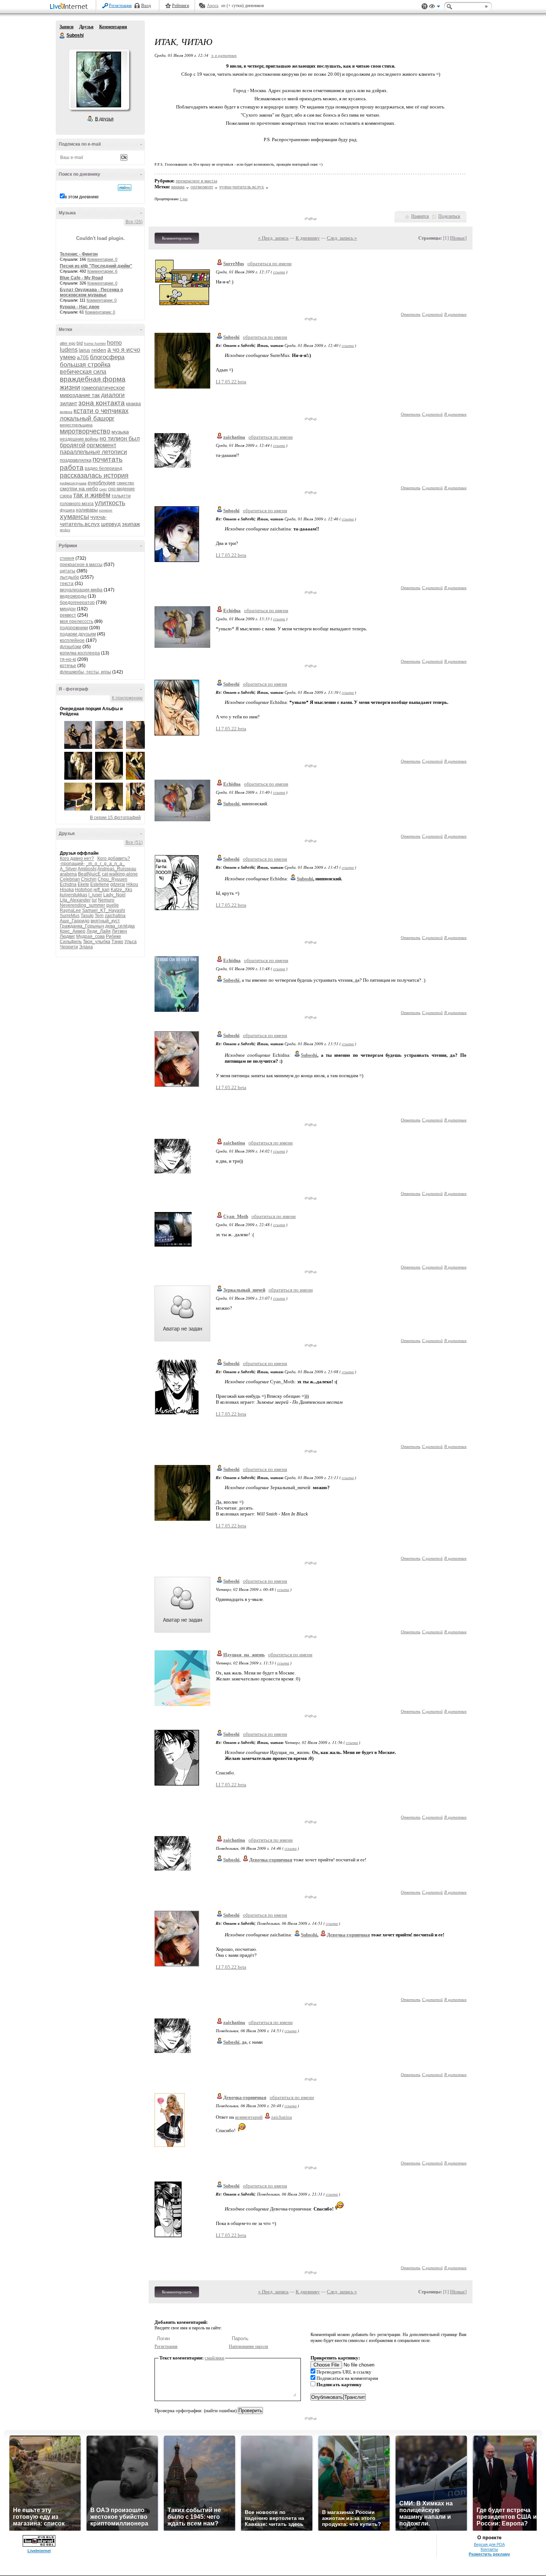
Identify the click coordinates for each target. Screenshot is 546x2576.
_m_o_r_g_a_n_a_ (105, 864)
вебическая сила (83, 372)
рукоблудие (102, 483)
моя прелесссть (77, 621)
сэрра (66, 496)
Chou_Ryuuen (113, 879)
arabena (68, 874)
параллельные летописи (93, 452)
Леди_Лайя (99, 931)
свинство (125, 483)
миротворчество (85, 431)
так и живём (92, 495)
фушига (67, 510)
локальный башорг (87, 418)
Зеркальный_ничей (244, 1290)
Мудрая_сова (90, 936)
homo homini (95, 343)
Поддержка (425, 7)
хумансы (74, 517)
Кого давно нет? (77, 858)
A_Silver (68, 869)
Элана (86, 947)
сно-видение (121, 489)
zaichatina (115, 916)
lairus (84, 350)
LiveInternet (70, 7)
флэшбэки (71, 647)
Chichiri (89, 879)
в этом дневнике (82, 197)
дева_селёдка (120, 926)
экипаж (131, 524)
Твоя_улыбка (97, 942)
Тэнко (117, 942)
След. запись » (342, 238)
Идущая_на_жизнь (244, 1655)
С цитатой (432, 314)
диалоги (113, 395)
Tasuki (87, 916)
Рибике (113, 936)
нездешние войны (79, 439)
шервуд (111, 524)
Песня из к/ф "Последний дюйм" (96, 266)
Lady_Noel (114, 895)
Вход (146, 6)
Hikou (132, 884)
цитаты (68, 571)
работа (72, 467)
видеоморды (73, 596)
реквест (68, 615)
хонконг (106, 510)
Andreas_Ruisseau (117, 869)
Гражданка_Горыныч (82, 926)
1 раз (184, 199)
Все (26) (134, 222)
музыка (120, 432)
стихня (67, 558)
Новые (458, 238)
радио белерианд (103, 468)
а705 (83, 357)
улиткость (110, 503)
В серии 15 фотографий (115, 818)
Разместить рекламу (489, 2554)
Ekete (83, 884)
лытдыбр (69, 577)
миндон (68, 609)
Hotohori (84, 890)
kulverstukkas (74, 895)
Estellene (100, 884)
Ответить (411, 314)
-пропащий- (72, 864)
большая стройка (85, 365)
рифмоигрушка (73, 483)
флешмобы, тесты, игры (85, 672)
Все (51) (134, 842)
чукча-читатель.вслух (242, 187)
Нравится (420, 216)
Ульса (131, 942)
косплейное (72, 640)
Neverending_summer (82, 905)
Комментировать (177, 238)
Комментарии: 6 (102, 271)
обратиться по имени (269, 264)
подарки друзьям (78, 634)
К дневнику (308, 238)
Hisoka (67, 890)
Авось (213, 6)
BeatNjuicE (89, 874)
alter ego (68, 343)
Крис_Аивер (73, 931)
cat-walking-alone (120, 874)
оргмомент (101, 445)
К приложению (127, 698)
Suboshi (62, 36)
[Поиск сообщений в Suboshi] (125, 188)
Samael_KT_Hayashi (104, 910)
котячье (68, 666)
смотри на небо (79, 488)
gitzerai (118, 884)
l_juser (95, 895)
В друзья (104, 119)
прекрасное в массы (81, 565)
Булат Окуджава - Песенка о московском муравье (91, 292)
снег (103, 489)
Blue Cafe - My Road (81, 278)
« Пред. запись (273, 238)
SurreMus (70, 916)
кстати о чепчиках (101, 411)
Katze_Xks (121, 890)
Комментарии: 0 (102, 259)
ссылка (279, 272)
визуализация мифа (81, 590)
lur (94, 900)
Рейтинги (181, 6)
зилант (69, 403)
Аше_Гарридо (75, 921)
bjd (80, 343)
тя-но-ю (68, 659)
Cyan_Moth (236, 1216)
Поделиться (449, 216)
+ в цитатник (224, 55)
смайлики (214, 2358)
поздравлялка (76, 460)
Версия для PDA (489, 2544)
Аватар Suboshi (99, 79)
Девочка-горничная (245, 2097)
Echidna (68, 884)
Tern (99, 916)
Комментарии (113, 27)
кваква (133, 404)
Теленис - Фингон (79, 254)
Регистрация (120, 6)
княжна (66, 412)
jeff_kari (102, 890)
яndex (65, 530)
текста (67, 584)
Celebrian (70, 879)
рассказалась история (94, 475)
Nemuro (106, 900)
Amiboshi (87, 869)
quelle (113, 905)
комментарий (249, 2117)
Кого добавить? (114, 858)
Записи (66, 27)
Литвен (119, 931)
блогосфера (107, 357)
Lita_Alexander (75, 900)
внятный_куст (105, 921)
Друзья (86, 27)
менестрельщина (76, 425)
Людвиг (67, 936)
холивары (87, 510)
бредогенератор (77, 602)
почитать (108, 459)
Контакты (489, 2549)
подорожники (74, 628)
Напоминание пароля (248, 2346)
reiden (99, 350)
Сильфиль (71, 942)
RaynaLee (70, 910)
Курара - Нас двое (80, 307)
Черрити (69, 947)
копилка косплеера (80, 653)
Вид (435, 7)
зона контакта (102, 403)
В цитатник (455, 314)
